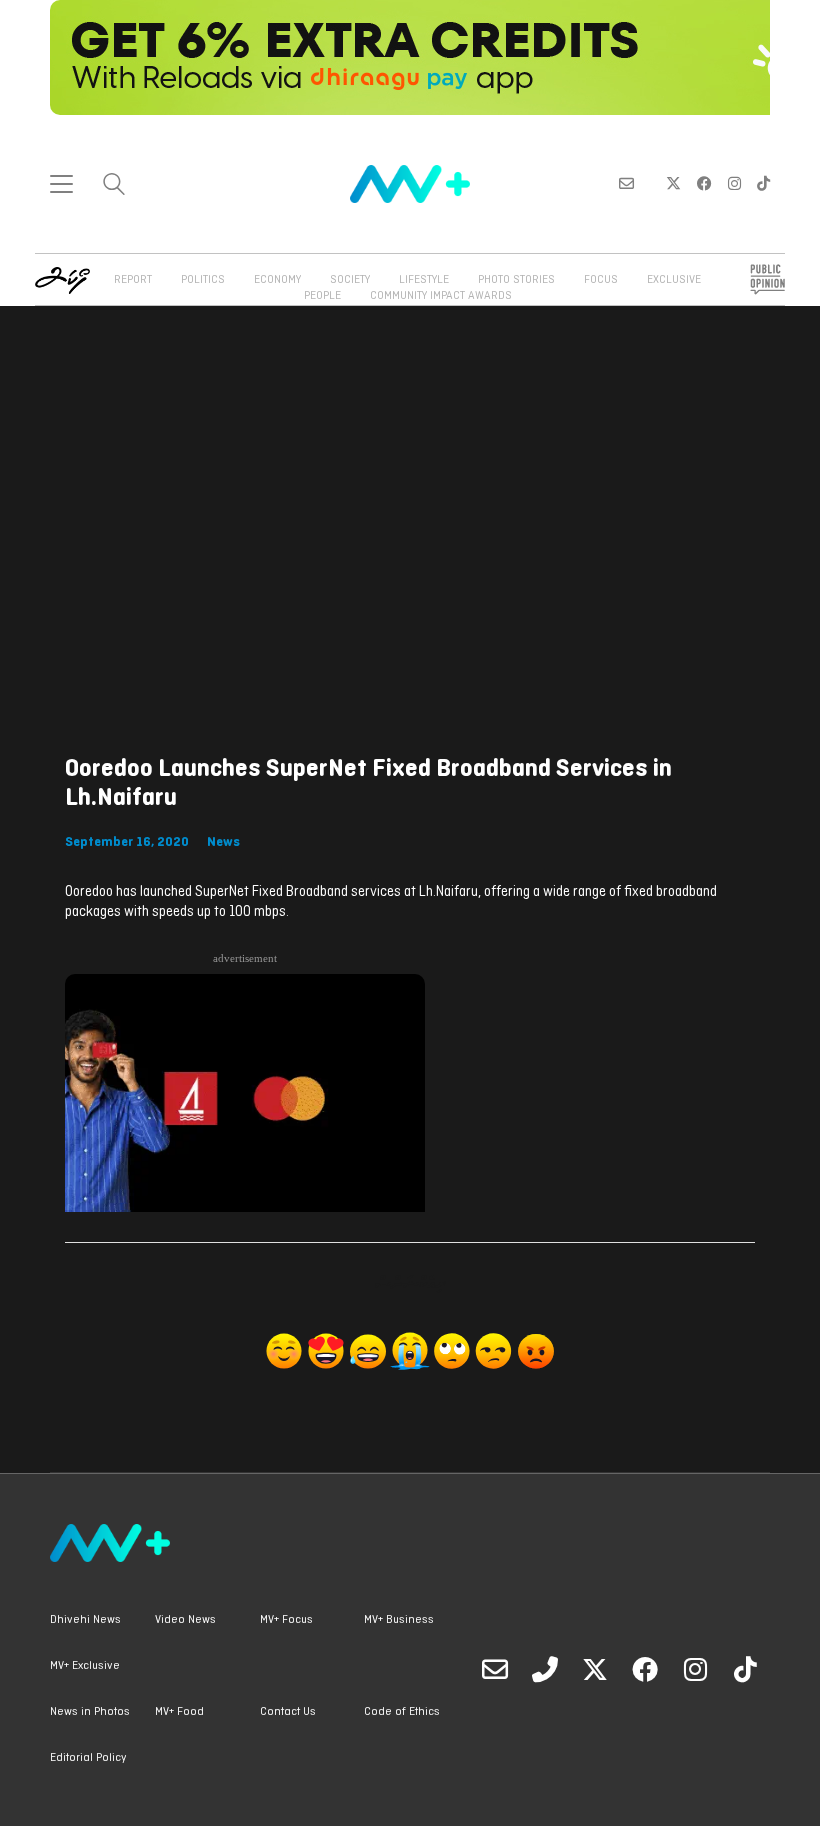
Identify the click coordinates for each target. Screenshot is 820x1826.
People (322, 296)
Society (350, 280)
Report (133, 280)
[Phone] (545, 1669)
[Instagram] (695, 1669)
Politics (203, 280)
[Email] (495, 1669)
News (223, 842)
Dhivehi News (85, 1620)
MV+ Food (179, 1712)
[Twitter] (595, 1669)
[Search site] (114, 186)
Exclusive (674, 280)
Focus (601, 280)
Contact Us (288, 1712)
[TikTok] (745, 1669)
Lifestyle (424, 280)
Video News (185, 1620)
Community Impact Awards (441, 296)
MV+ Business (399, 1620)
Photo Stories (516, 280)
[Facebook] (645, 1669)
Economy (277, 280)
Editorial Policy (88, 1758)
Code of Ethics (402, 1712)
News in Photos (90, 1712)
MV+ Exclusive (85, 1666)
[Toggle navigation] (61, 184)
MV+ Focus (286, 1620)
